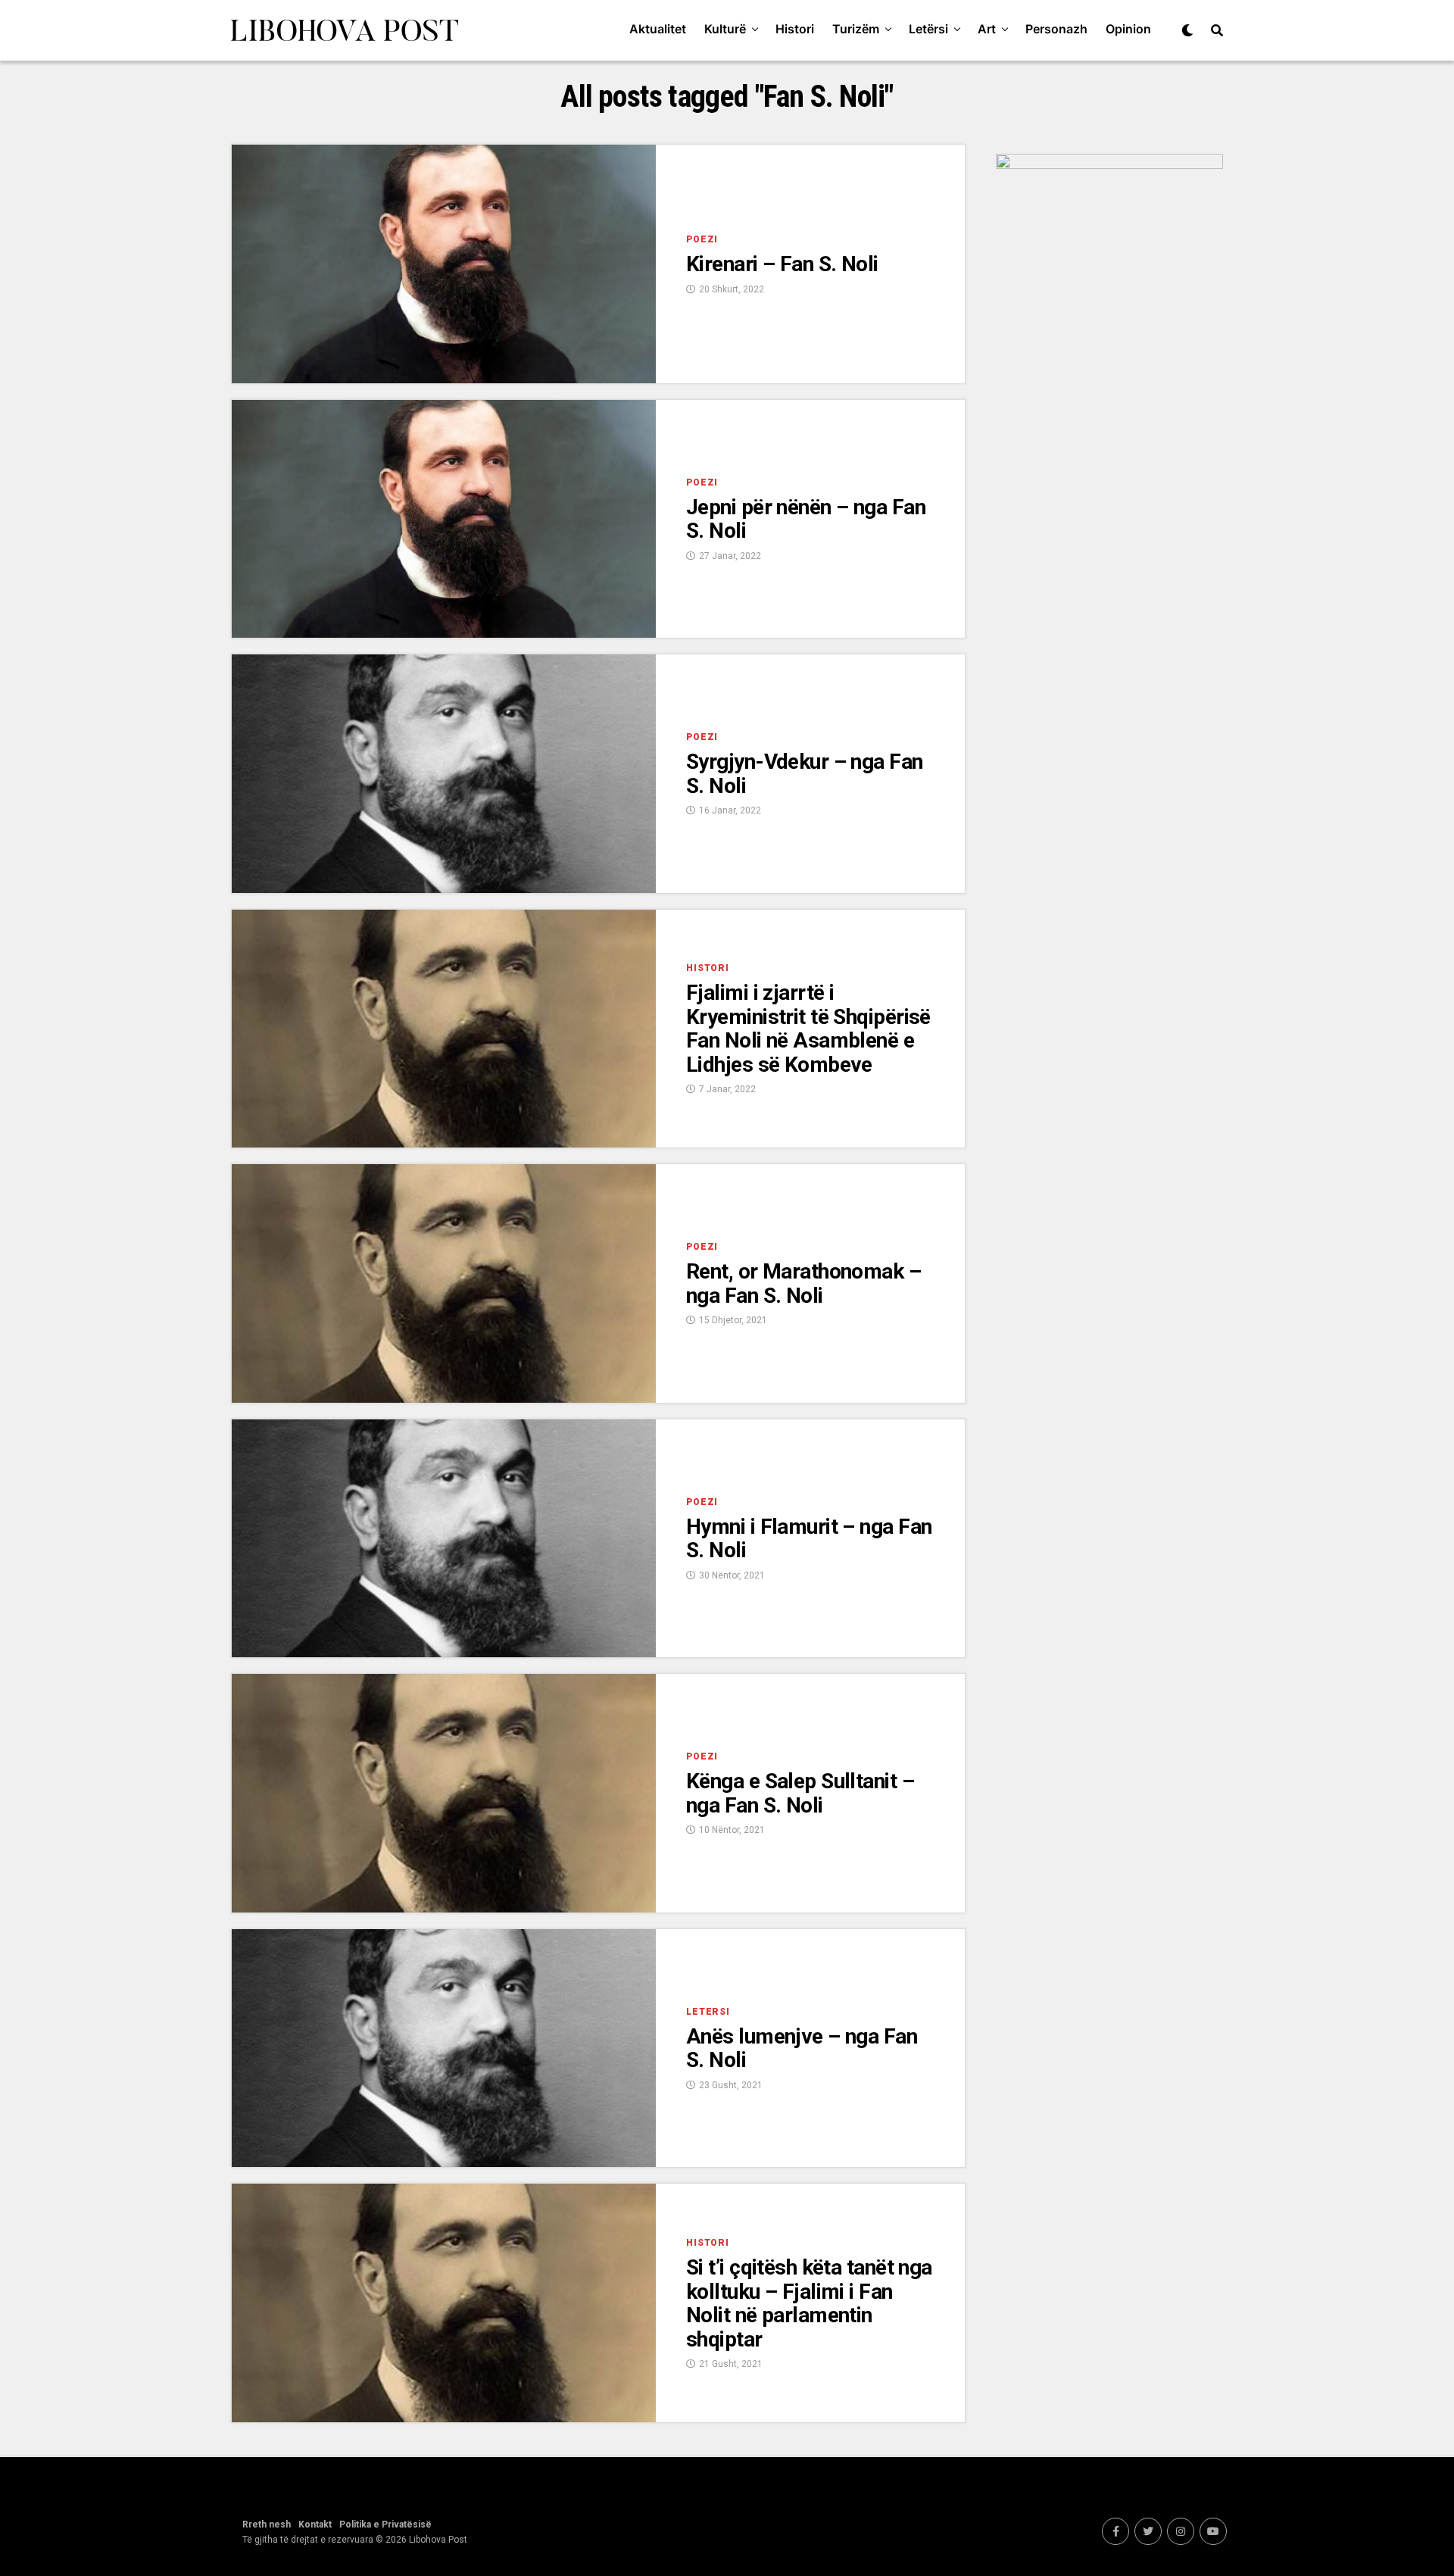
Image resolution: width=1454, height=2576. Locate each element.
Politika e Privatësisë (385, 2524)
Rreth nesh (267, 2524)
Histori (795, 29)
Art (987, 29)
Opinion (1128, 29)
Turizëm (856, 29)
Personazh (1056, 29)
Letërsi (928, 29)
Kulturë (725, 29)
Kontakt (315, 2524)
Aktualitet (658, 29)
